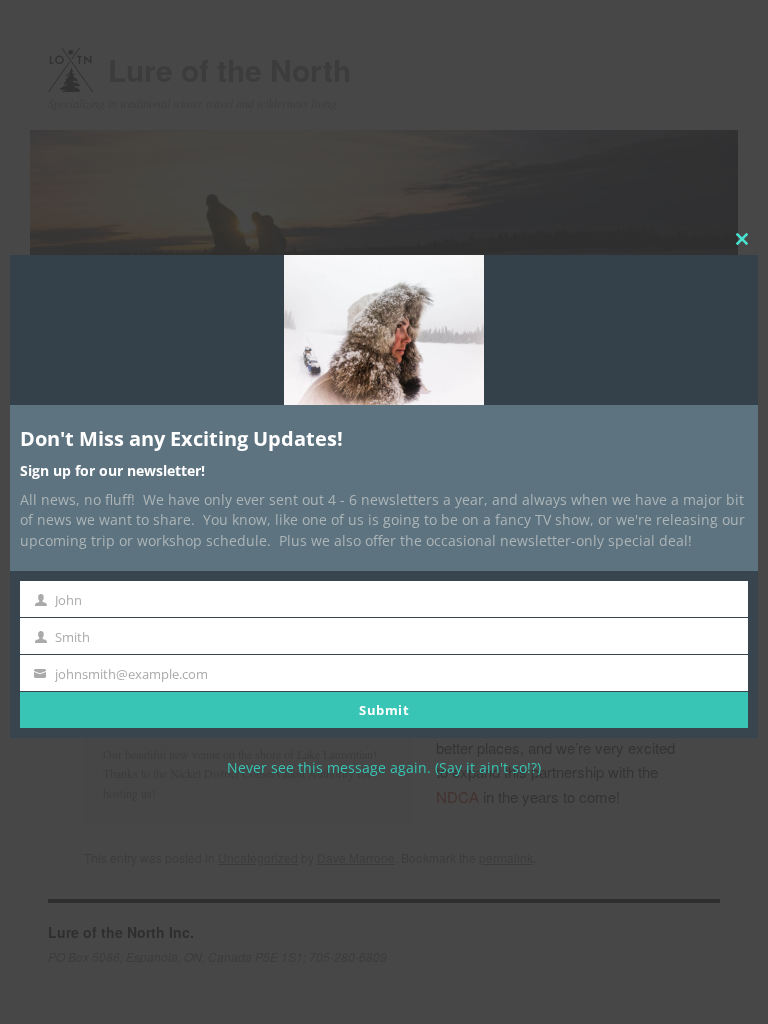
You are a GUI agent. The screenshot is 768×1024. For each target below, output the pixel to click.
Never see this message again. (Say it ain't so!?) (384, 767)
